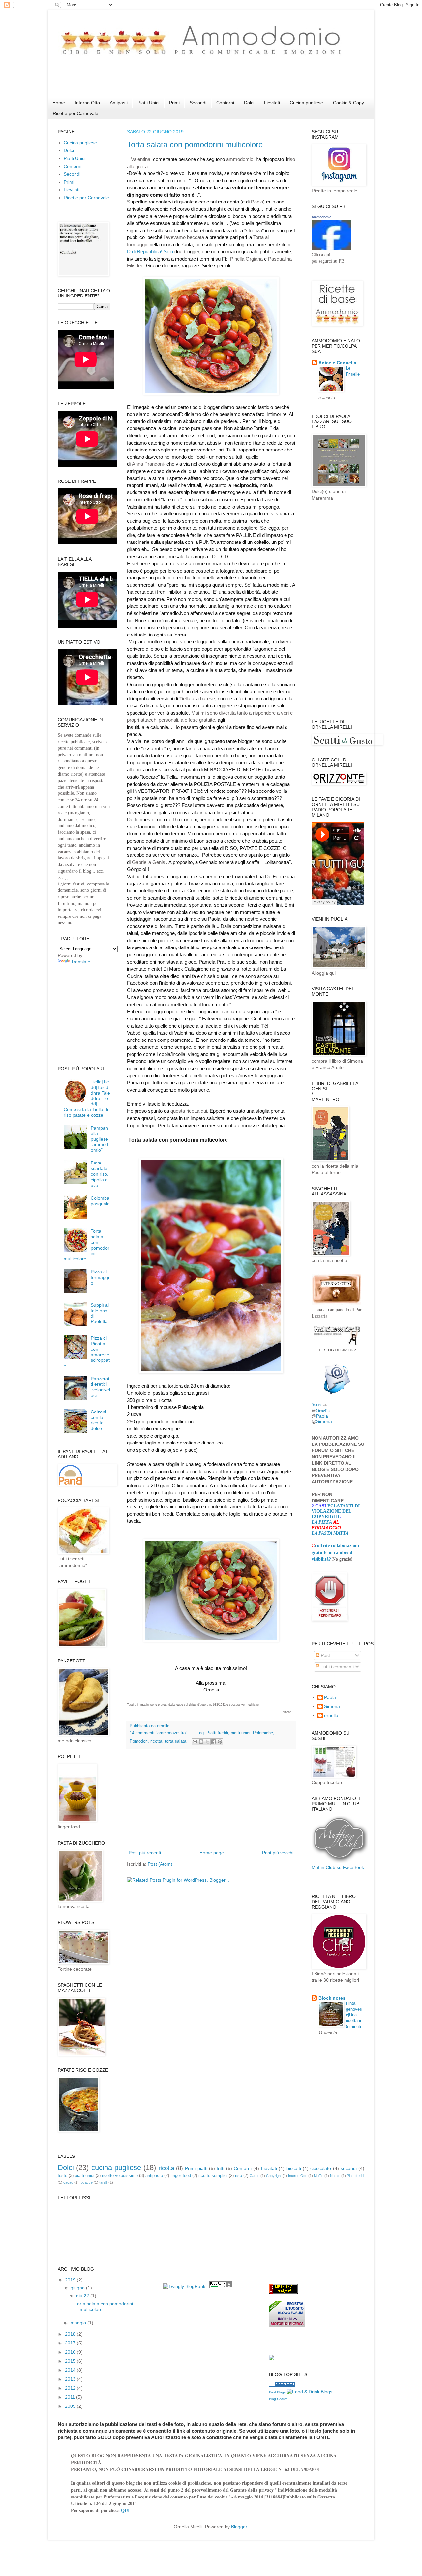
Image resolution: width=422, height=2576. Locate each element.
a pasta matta (332, 1533)
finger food (181, 2176)
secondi (349, 2168)
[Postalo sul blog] (201, 1742)
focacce (86, 2182)
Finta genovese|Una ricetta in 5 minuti (354, 2015)
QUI (125, 2510)
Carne (255, 2176)
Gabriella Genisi (149, 862)
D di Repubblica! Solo (151, 251)
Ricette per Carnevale (75, 113)
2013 (71, 2379)
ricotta (156, 1741)
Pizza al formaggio (100, 1277)
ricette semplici (213, 2176)
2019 (71, 2280)
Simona (324, 1421)
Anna (138, 464)
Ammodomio (321, 217)
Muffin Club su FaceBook (338, 1867)
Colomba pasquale (100, 1201)
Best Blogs (277, 2392)
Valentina (141, 159)
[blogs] (282, 2385)
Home (59, 103)
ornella (331, 1715)
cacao (68, 2182)
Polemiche (263, 1733)
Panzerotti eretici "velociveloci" (100, 1387)
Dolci (249, 103)
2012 (71, 2388)
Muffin (319, 2176)
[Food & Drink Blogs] (310, 2392)
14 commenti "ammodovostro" (158, 1733)
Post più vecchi (278, 1853)
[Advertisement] (178, 83)
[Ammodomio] (331, 248)
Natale (335, 2176)
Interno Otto (87, 103)
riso (239, 2176)
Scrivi (317, 1404)
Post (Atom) (160, 1864)
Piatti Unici (148, 103)
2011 (71, 2397)
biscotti (294, 2168)
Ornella (323, 1410)
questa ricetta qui (189, 1111)
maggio (79, 2323)
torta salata (176, 1741)
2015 (71, 2361)
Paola (257, 202)
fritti (220, 2168)
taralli (103, 2182)
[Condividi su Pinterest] (220, 1742)
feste (62, 2176)
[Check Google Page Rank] (221, 2286)
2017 (71, 2343)
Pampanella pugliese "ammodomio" (99, 1139)
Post (325, 1655)
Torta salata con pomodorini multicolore (195, 145)
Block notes (332, 1998)
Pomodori (139, 1741)
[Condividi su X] (207, 1742)
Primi (174, 103)
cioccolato (321, 2168)
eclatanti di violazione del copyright (336, 1511)
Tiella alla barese (197, 699)
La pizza (322, 1522)
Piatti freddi (217, 1733)
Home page (212, 1853)
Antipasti (119, 103)
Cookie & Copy (348, 103)
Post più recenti (145, 1853)
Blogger (239, 2527)
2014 (71, 2370)
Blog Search (278, 2399)
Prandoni (154, 464)
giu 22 (83, 2296)
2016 (71, 2352)
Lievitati (272, 103)
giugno (78, 2288)
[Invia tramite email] (195, 1742)
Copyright (274, 2176)
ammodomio (240, 159)
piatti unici (241, 1733)
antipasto (154, 2176)
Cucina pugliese (306, 103)
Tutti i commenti (337, 1667)
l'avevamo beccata (184, 237)
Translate (81, 962)
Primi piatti (196, 2168)
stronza (254, 230)
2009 (71, 2406)
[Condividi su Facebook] (214, 1742)
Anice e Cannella (337, 363)
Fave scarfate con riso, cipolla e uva (100, 1174)
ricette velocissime (120, 2176)
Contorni (225, 103)
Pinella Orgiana (246, 259)
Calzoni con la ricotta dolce (98, 1420)
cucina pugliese (116, 2168)
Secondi (198, 103)
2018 (71, 2334)
